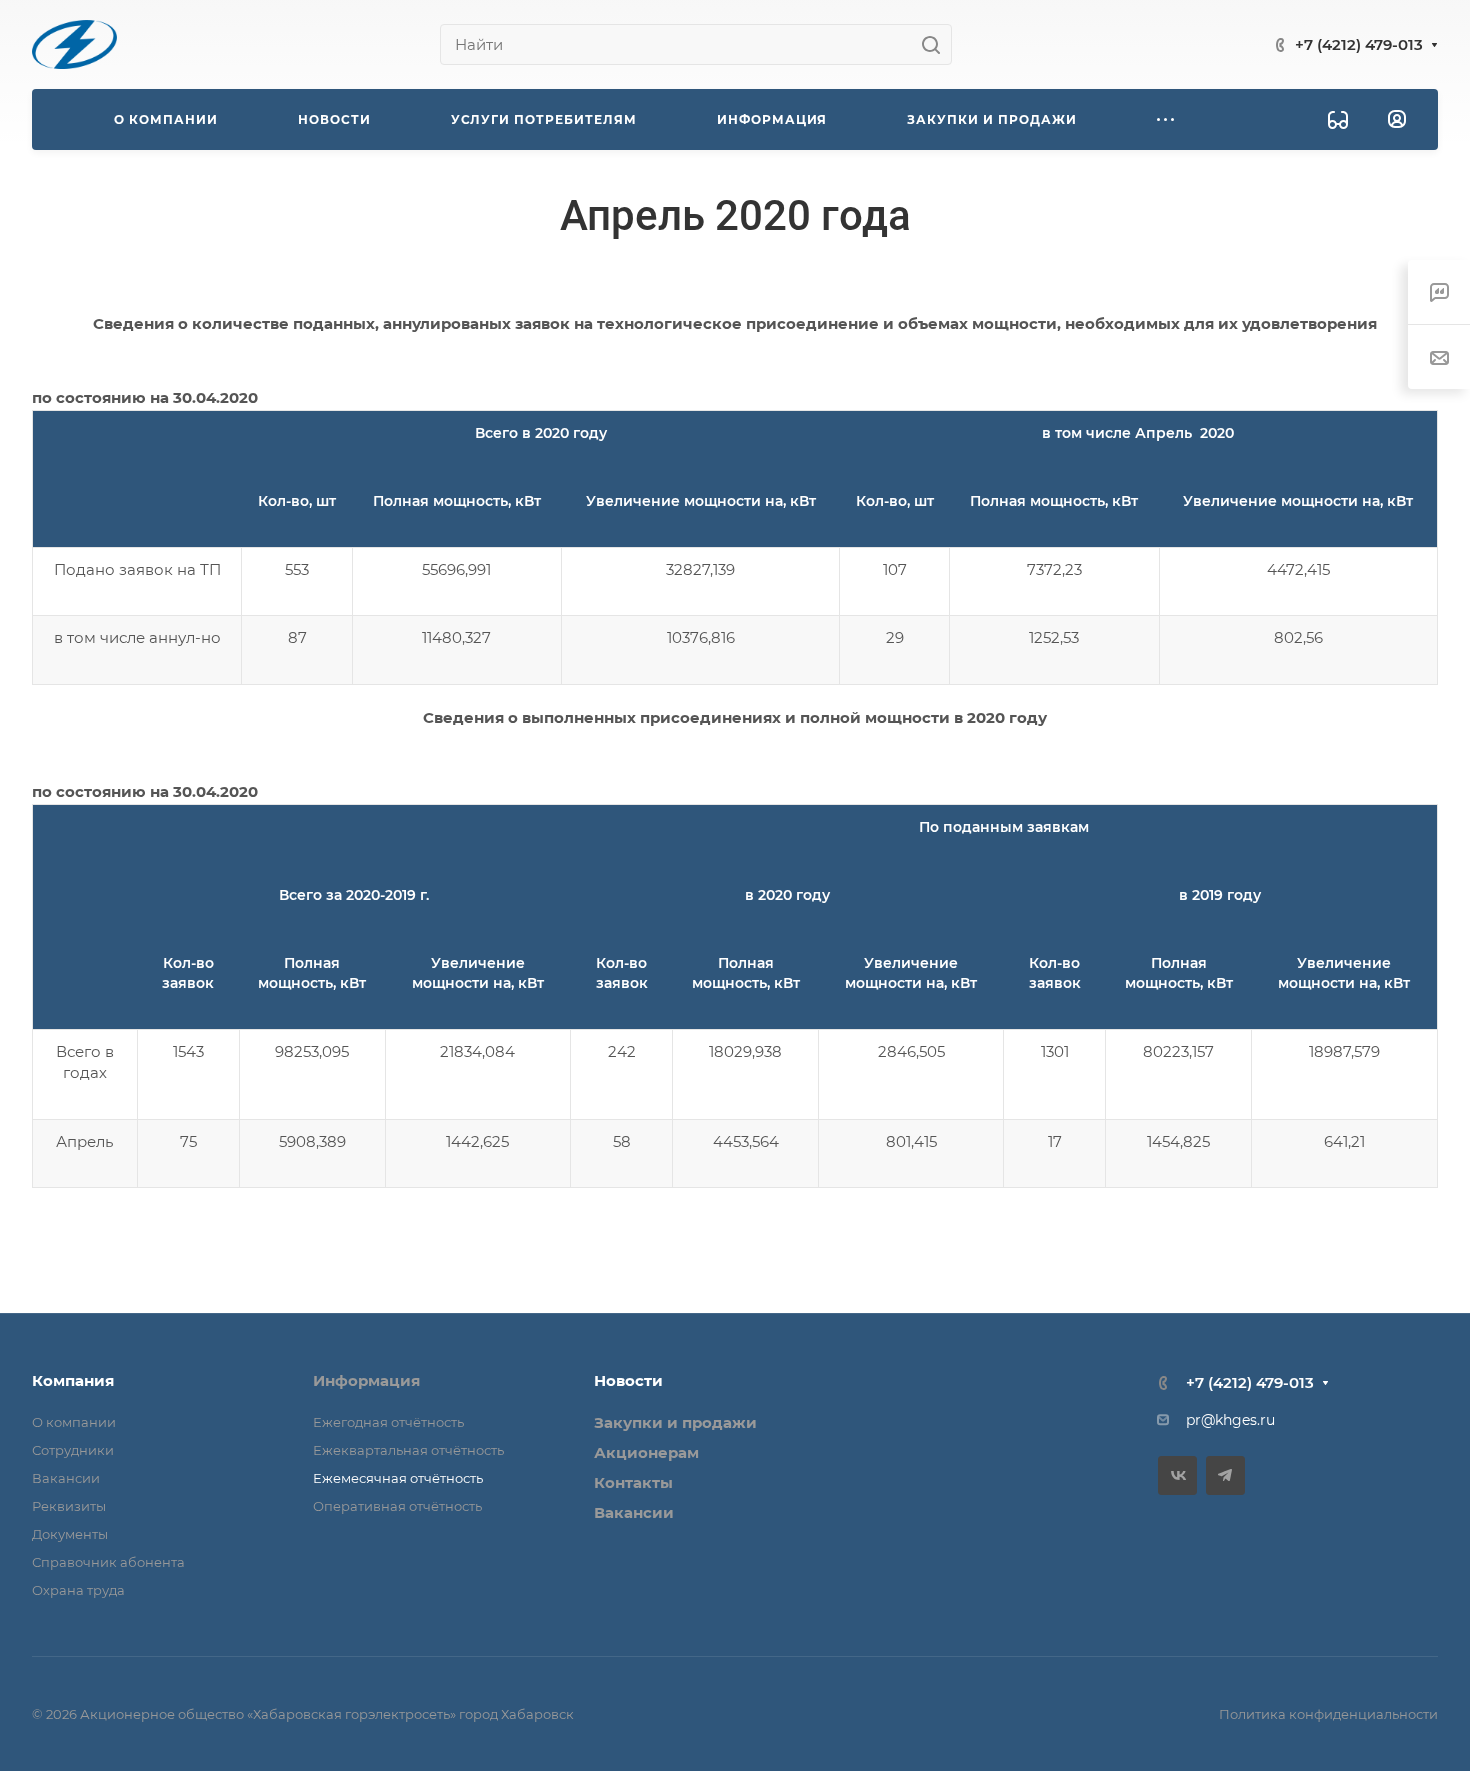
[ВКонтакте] (1177, 1475)
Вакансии (66, 1478)
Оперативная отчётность (397, 1506)
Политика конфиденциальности (1328, 1714)
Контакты (633, 1482)
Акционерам (646, 1452)
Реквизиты (69, 1506)
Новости (628, 1380)
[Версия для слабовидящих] (1338, 120)
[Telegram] (1225, 1475)
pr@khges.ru (1230, 1420)
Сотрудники (73, 1450)
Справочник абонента (108, 1562)
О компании (74, 1422)
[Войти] (1397, 119)
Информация (366, 1380)
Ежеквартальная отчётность (408, 1450)
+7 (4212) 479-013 (1359, 44)
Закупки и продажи (675, 1422)
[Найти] (936, 44)
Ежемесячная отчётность (398, 1478)
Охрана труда (78, 1590)
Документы (70, 1534)
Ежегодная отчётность (388, 1422)
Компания (73, 1380)
